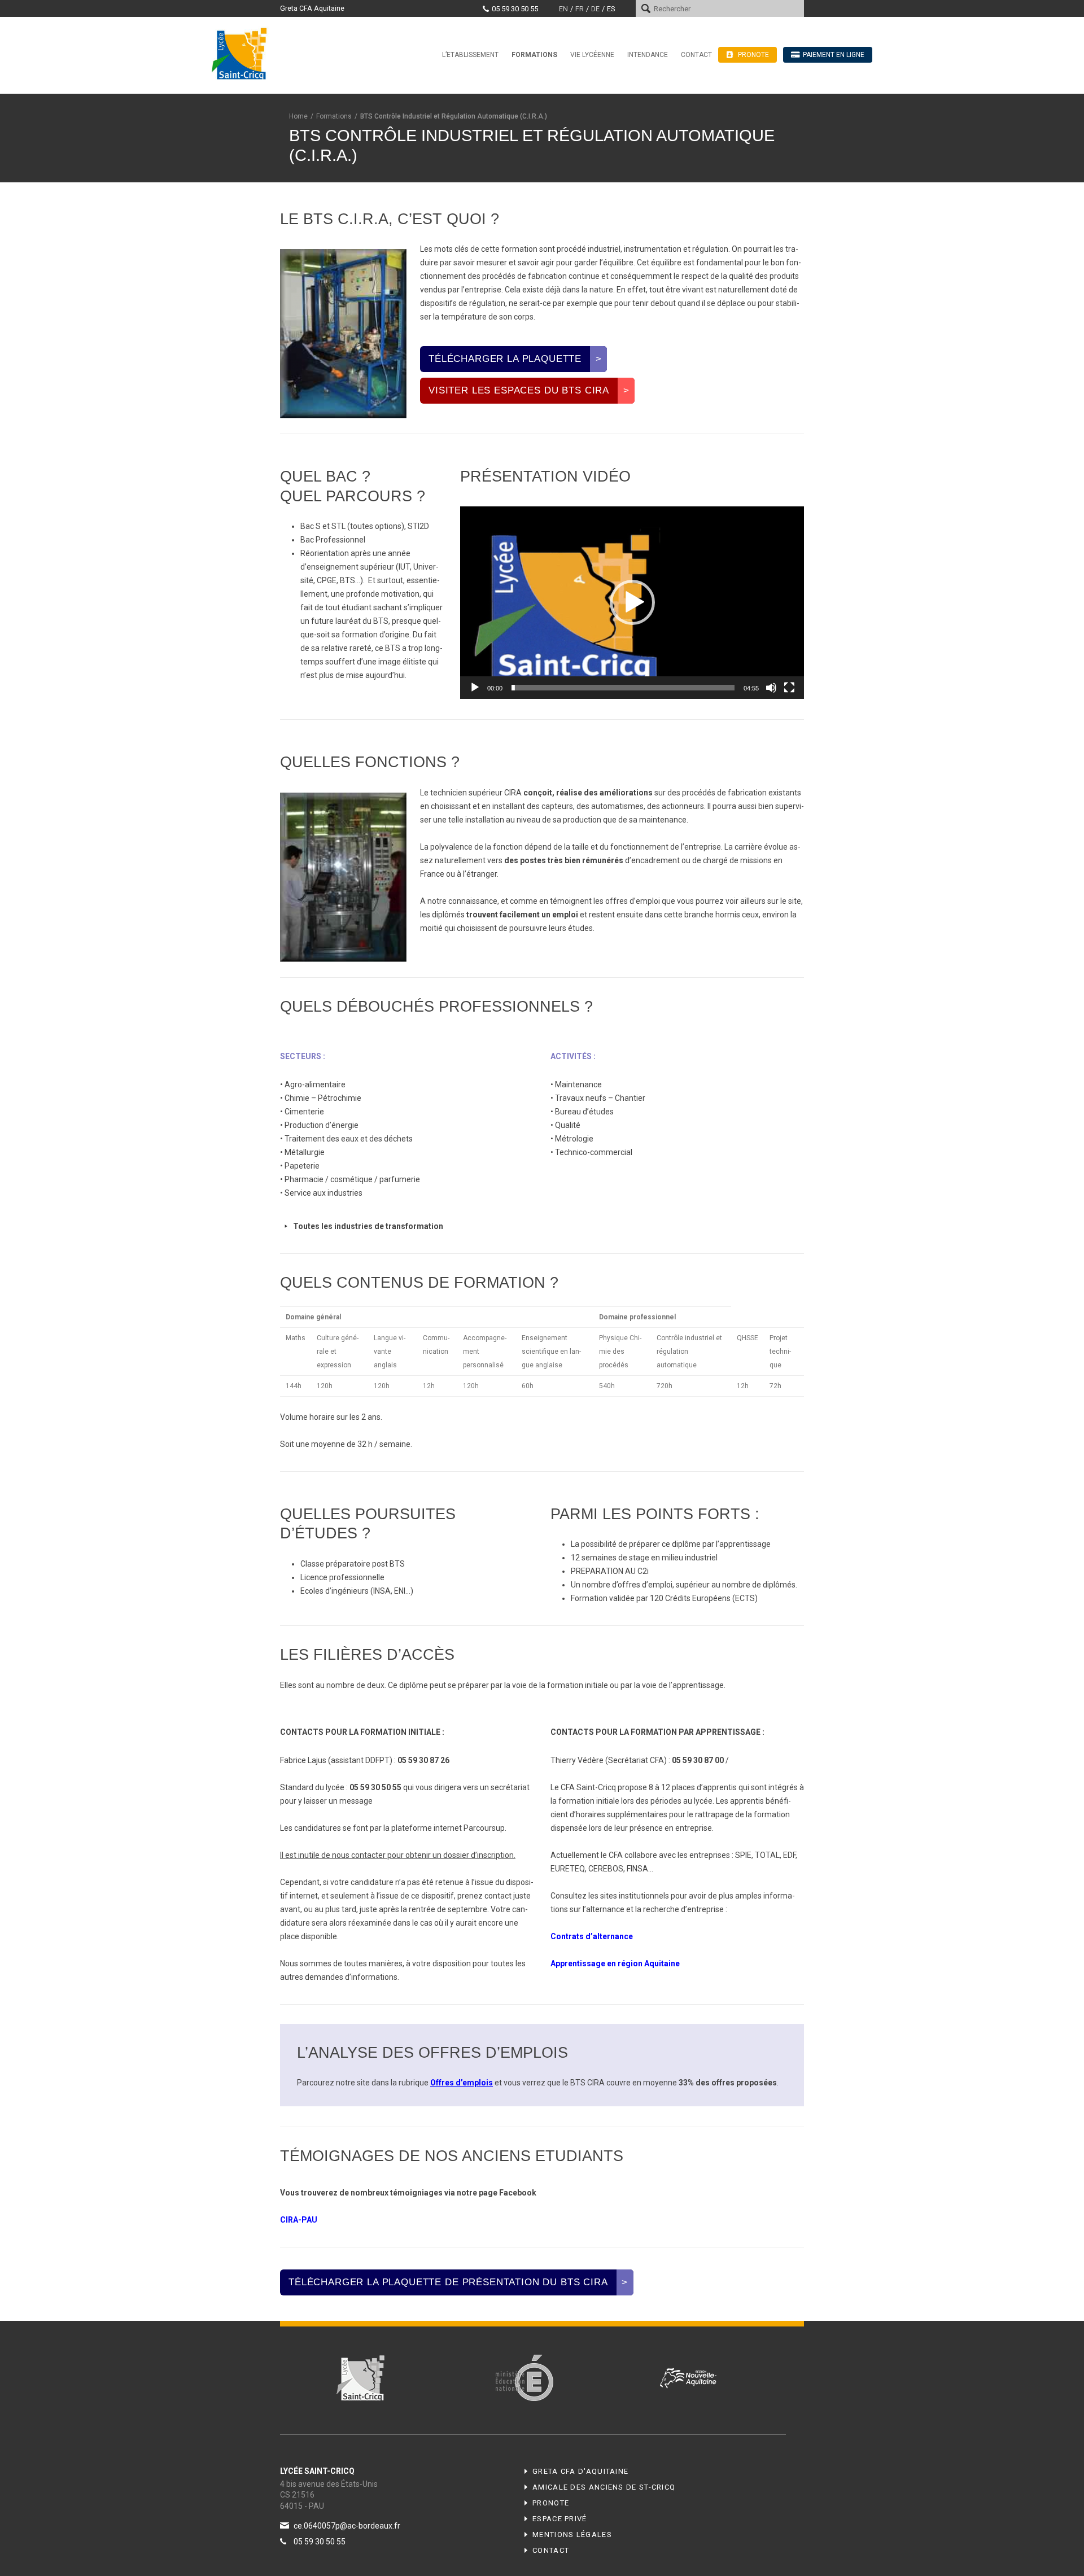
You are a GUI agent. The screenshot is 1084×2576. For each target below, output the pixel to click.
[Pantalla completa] (789, 688)
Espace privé (560, 2519)
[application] (632, 603)
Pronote (551, 2503)
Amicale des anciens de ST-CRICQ (604, 2487)
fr (580, 9)
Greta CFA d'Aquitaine (580, 2471)
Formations (534, 55)
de (595, 9)
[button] (632, 602)
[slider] (623, 688)
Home (298, 116)
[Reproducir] (475, 688)
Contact (696, 55)
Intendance (648, 55)
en (563, 9)
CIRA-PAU (299, 2220)
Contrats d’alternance (592, 1936)
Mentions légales (572, 2535)
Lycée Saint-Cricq (243, 53)
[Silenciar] (771, 688)
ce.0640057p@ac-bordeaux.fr (347, 2526)
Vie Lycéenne (592, 55)
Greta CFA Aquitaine (312, 8)
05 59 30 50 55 (515, 9)
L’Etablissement (470, 55)
